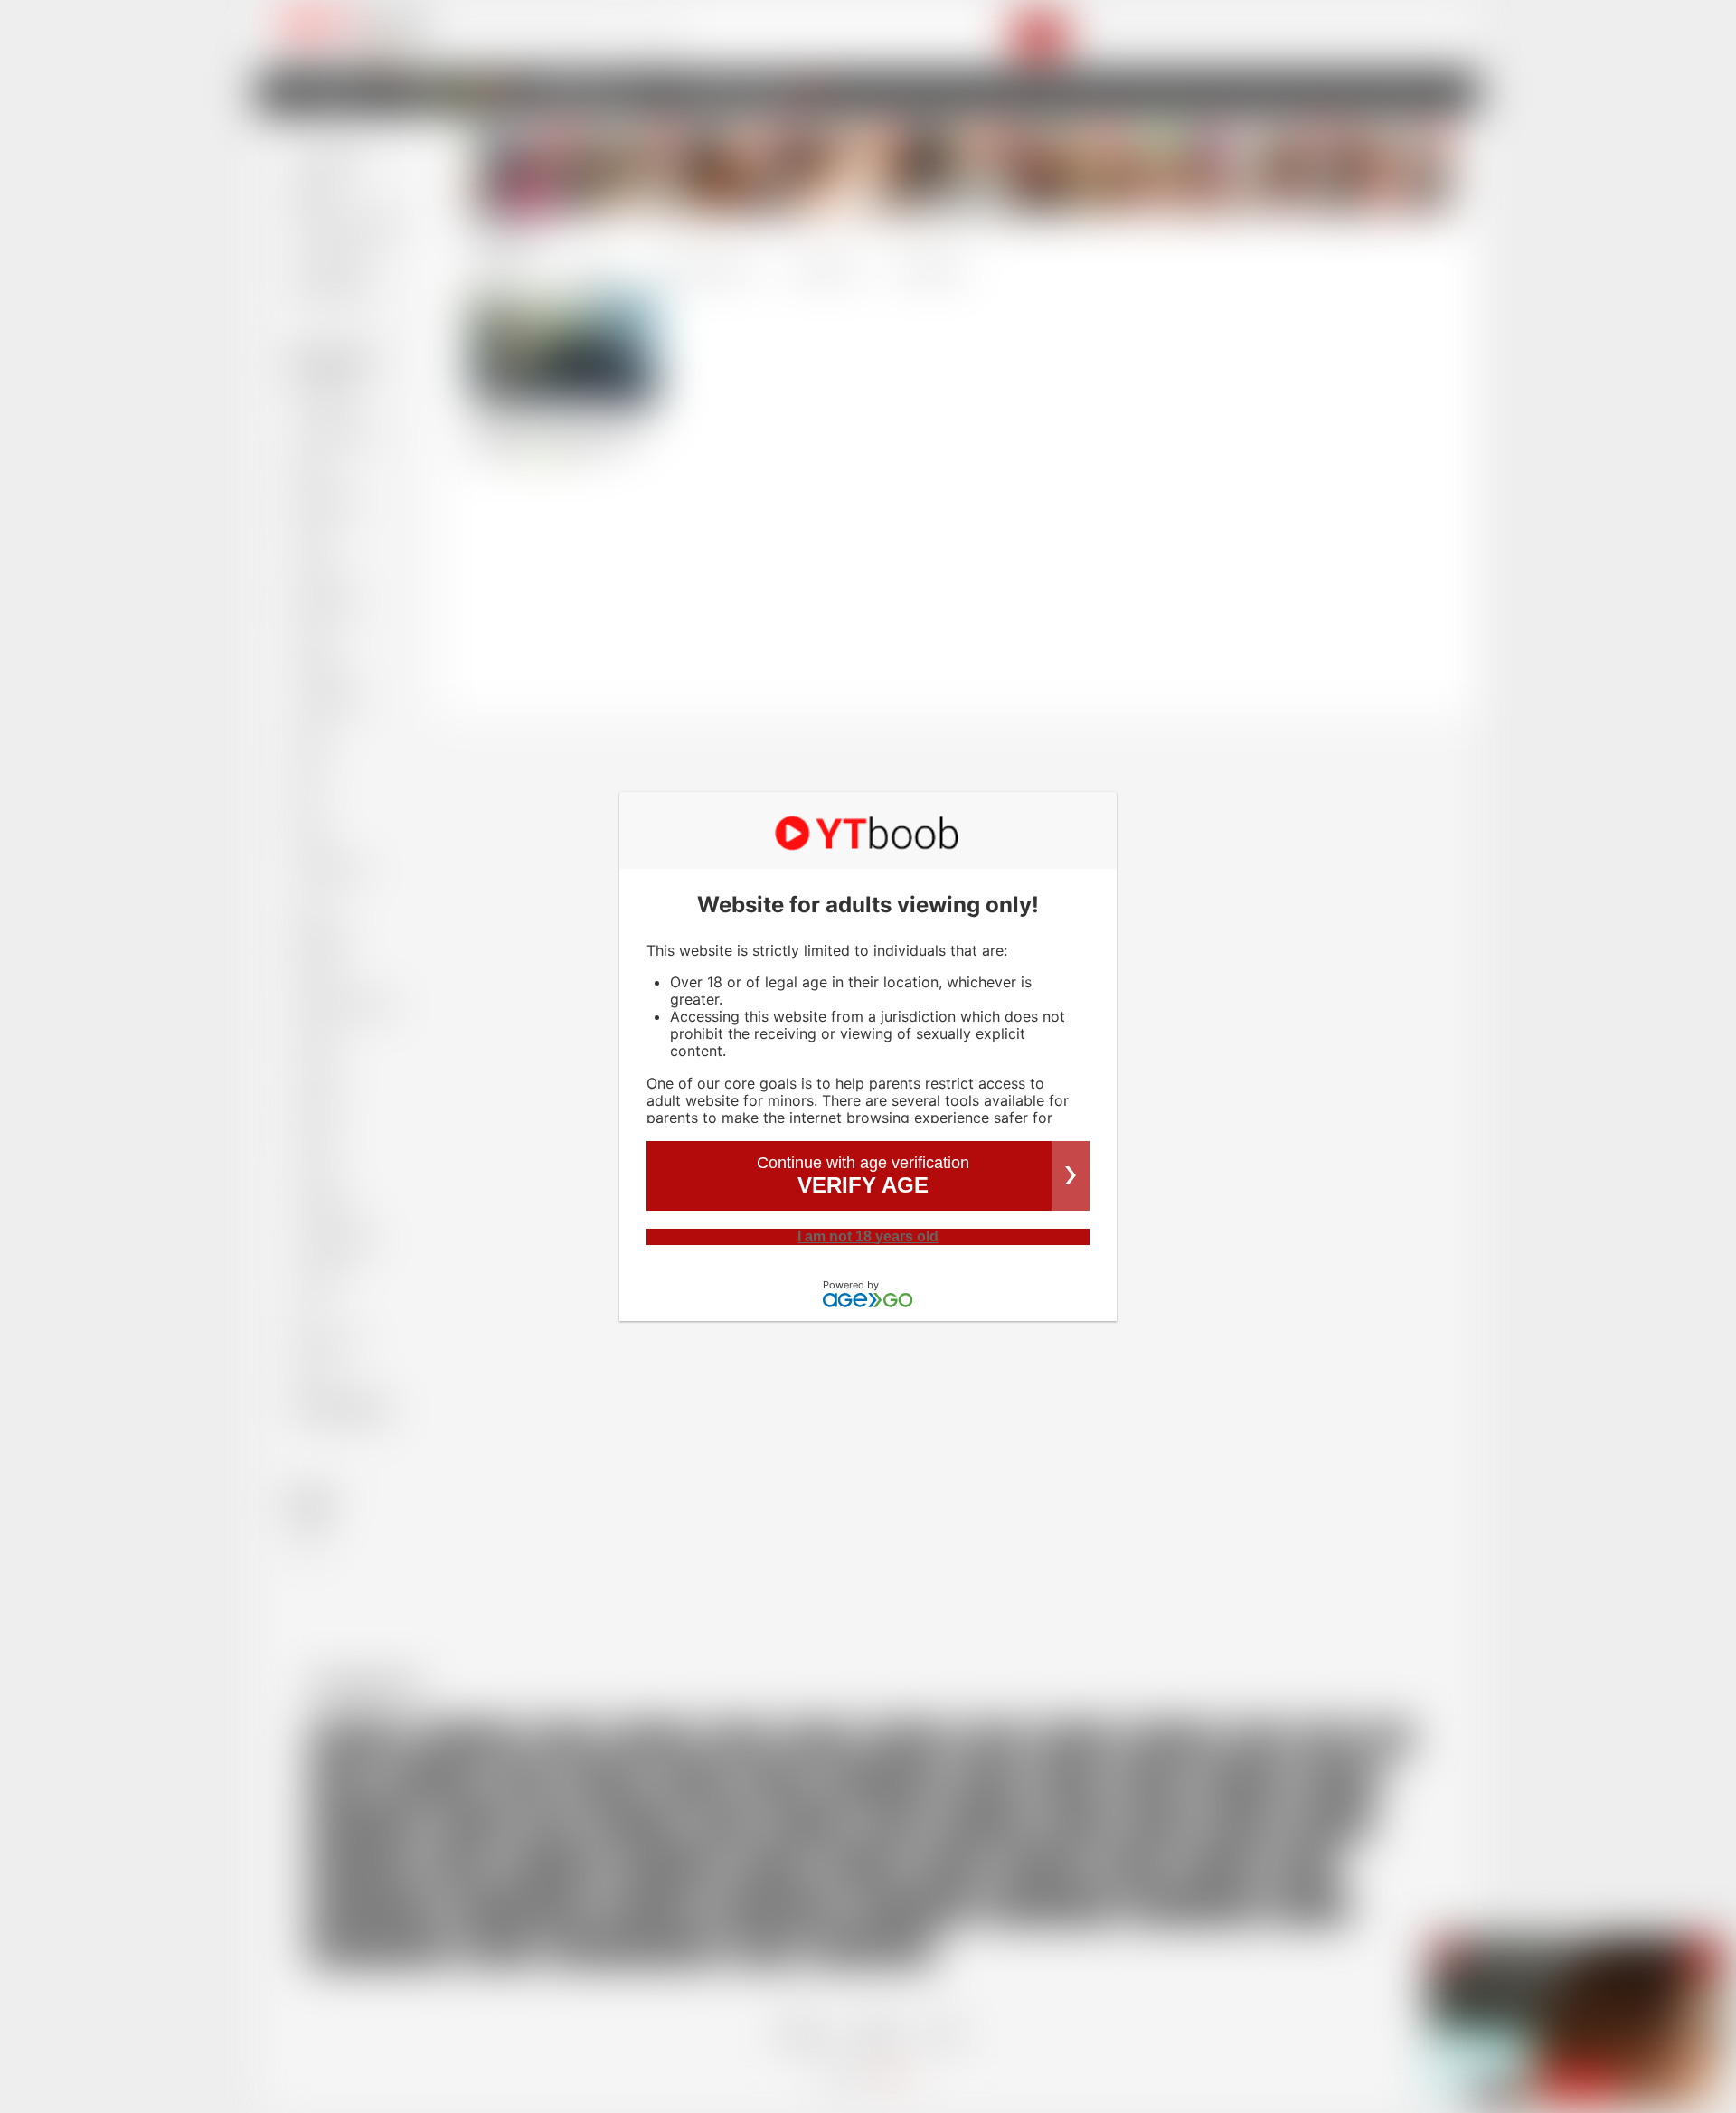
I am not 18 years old (868, 1236)
